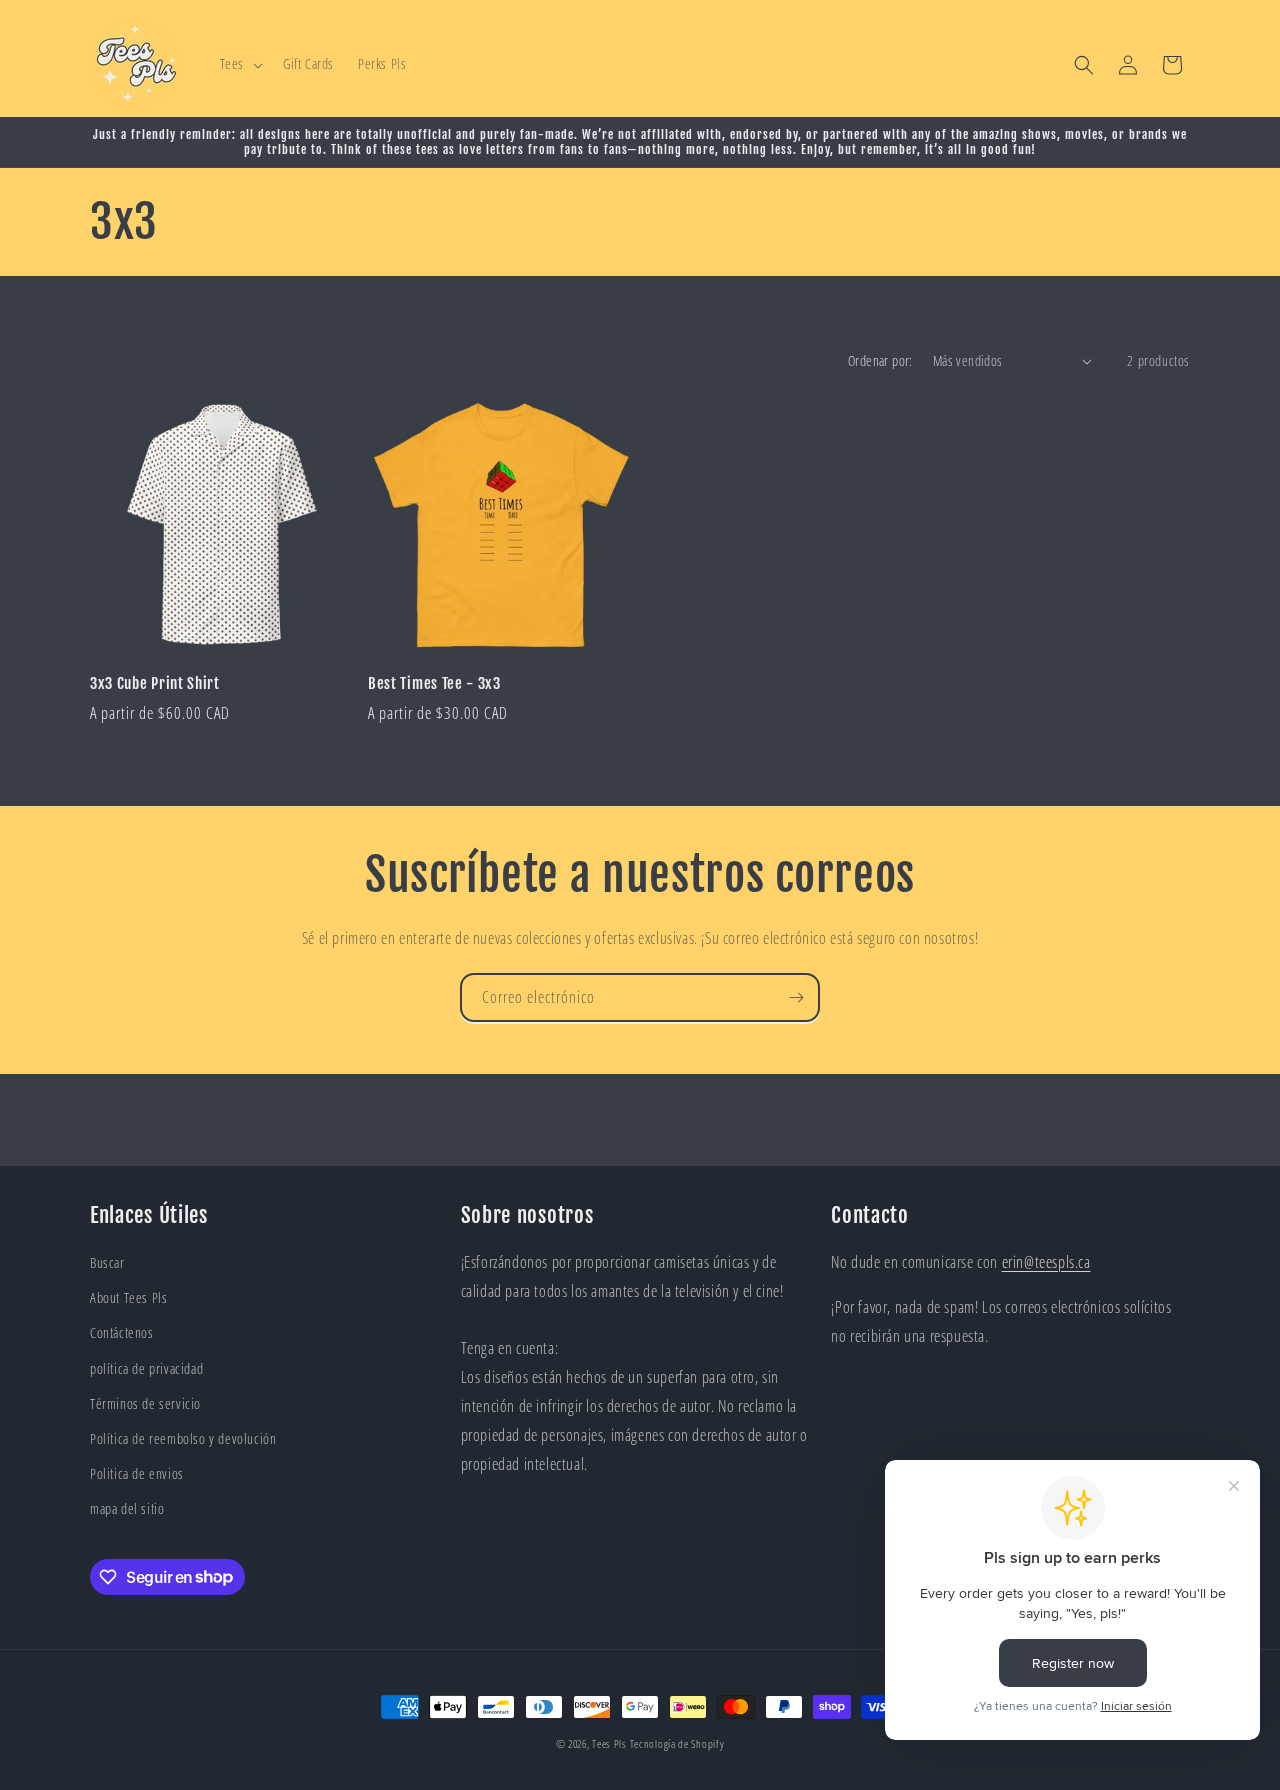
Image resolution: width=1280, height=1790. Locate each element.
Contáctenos (122, 1332)
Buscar (107, 1262)
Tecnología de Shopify (677, 1743)
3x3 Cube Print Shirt (155, 684)
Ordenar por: (880, 360)
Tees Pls (609, 1743)
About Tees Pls (128, 1297)
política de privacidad (146, 1368)
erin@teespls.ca (1046, 1262)
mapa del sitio (127, 1508)
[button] (239, 64)
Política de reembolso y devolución (183, 1438)
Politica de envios (137, 1473)
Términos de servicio (145, 1403)
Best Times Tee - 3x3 (434, 684)
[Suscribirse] (796, 997)
